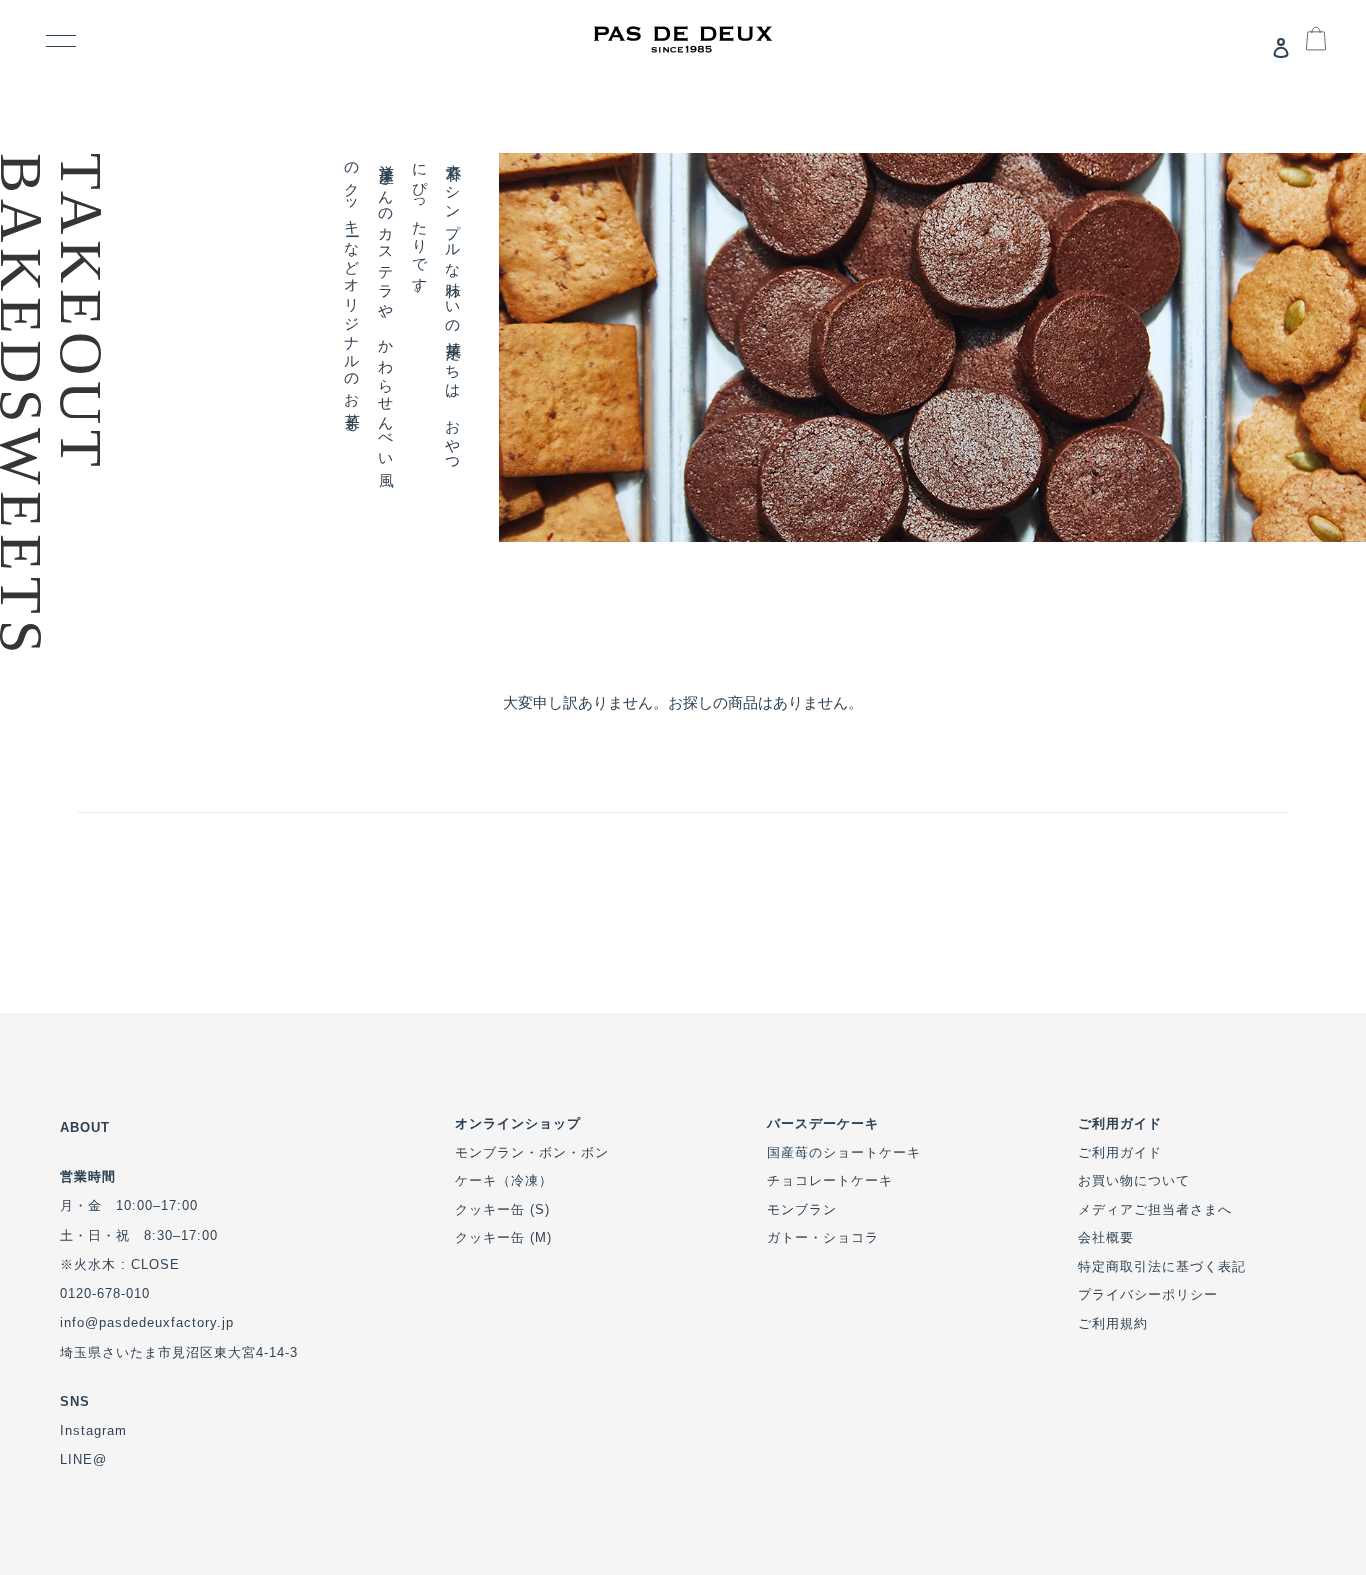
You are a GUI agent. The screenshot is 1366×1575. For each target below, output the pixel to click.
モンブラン (802, 1209)
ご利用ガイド (1120, 1152)
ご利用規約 (1113, 1323)
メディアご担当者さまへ (1155, 1209)
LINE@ (83, 1459)
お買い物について (1134, 1180)
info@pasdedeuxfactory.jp (147, 1322)
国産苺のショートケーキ (844, 1152)
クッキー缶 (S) (502, 1209)
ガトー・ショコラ (823, 1237)
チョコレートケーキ (830, 1180)
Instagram (93, 1430)
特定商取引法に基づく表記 (1162, 1266)
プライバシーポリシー (1148, 1294)
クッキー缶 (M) (503, 1237)
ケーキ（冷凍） (504, 1180)
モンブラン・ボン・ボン (532, 1152)
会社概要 (1106, 1237)
